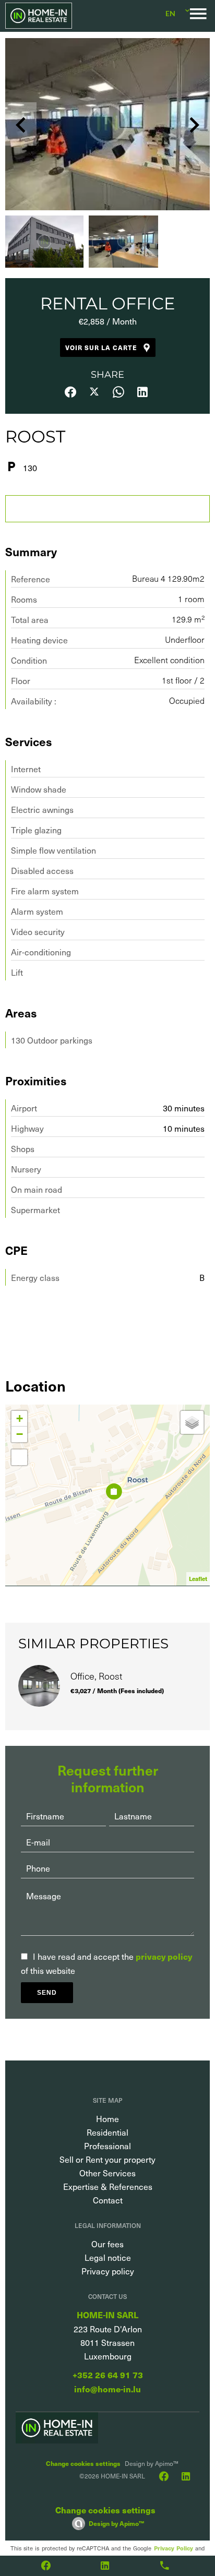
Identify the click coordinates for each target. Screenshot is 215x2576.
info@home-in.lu (107, 2389)
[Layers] (192, 1422)
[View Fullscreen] (19, 1457)
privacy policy (164, 1956)
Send (47, 1993)
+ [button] (20, 1418)
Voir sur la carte (101, 347)
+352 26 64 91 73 (108, 2375)
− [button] (20, 1434)
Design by (116, 2523)
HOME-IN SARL (107, 2315)
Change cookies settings (83, 2463)
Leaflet (198, 1579)
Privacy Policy (174, 2548)
